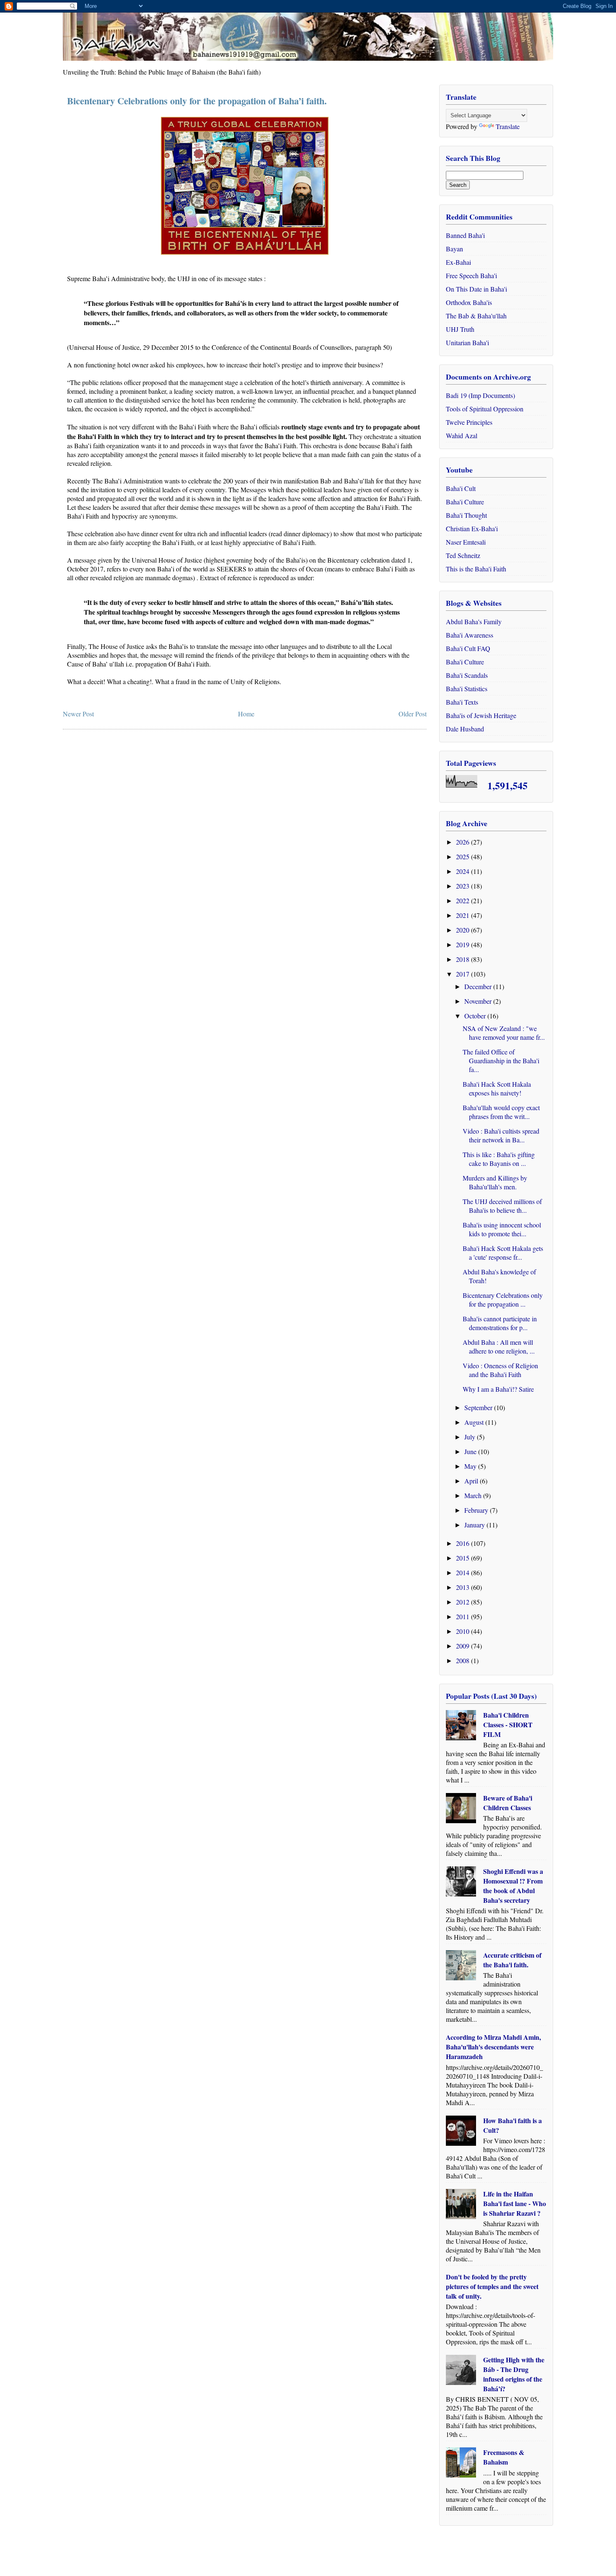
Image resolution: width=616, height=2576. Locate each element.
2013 (463, 1587)
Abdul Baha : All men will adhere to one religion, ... (499, 1346)
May (471, 1466)
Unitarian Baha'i (467, 342)
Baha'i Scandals (467, 675)
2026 (463, 842)
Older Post (413, 714)
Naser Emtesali (466, 542)
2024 (463, 871)
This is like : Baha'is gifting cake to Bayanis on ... (499, 1159)
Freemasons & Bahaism (504, 2457)
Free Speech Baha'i (471, 275)
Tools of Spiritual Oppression (485, 409)
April (472, 1481)
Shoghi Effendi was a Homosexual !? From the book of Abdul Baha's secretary (513, 1886)
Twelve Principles (469, 422)
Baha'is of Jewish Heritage (481, 715)
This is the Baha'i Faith (476, 569)
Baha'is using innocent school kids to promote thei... (502, 1229)
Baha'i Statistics (467, 689)
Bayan (454, 249)
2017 (463, 974)
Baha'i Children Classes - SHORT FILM (508, 1725)
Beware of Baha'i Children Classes (508, 1803)
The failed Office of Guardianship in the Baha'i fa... (501, 1061)
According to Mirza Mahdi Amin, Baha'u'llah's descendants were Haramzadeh (493, 2047)
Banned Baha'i (465, 235)
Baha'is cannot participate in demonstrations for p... (500, 1323)
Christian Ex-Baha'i (472, 528)
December (479, 986)
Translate (508, 126)
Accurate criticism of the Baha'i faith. (512, 1960)
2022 (463, 900)
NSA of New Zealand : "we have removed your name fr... (504, 1033)
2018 (463, 959)
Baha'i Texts (462, 702)
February (477, 1510)
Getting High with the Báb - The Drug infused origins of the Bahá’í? (514, 2374)
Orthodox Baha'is (469, 302)
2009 (463, 1646)
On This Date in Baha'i (476, 289)
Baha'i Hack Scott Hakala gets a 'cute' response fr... (503, 1253)
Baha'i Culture (465, 502)
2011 (463, 1616)
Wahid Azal (462, 435)
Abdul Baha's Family (474, 621)
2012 (463, 1602)
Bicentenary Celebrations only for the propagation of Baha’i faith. (197, 101)
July (471, 1437)
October (476, 1016)
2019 (463, 944)
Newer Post (78, 714)
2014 (463, 1572)
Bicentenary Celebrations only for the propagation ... (503, 1300)
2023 (463, 886)
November (479, 1001)
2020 (463, 930)
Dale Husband (465, 729)
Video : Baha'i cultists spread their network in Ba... (501, 1135)
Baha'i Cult (461, 488)
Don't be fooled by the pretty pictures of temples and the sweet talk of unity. (492, 2286)
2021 (463, 915)
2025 (463, 857)
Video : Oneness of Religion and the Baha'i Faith (500, 1370)
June (471, 1451)
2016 (463, 1543)
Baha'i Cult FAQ (468, 648)
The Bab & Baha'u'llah (476, 316)
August (475, 1422)
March (474, 1495)
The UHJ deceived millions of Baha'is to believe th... (502, 1206)
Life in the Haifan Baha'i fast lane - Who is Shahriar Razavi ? (515, 2203)
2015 (463, 1558)
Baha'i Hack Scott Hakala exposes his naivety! (497, 1088)
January (475, 1525)
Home (246, 714)
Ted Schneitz (463, 555)
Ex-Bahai (458, 262)
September (479, 1407)
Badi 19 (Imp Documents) (480, 395)
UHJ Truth (460, 329)
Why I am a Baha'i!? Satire (498, 1389)
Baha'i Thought (466, 515)
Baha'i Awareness (470, 635)
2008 (463, 1660)
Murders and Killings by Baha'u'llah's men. (495, 1182)
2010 (463, 1631)
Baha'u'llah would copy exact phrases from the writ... (501, 1112)
